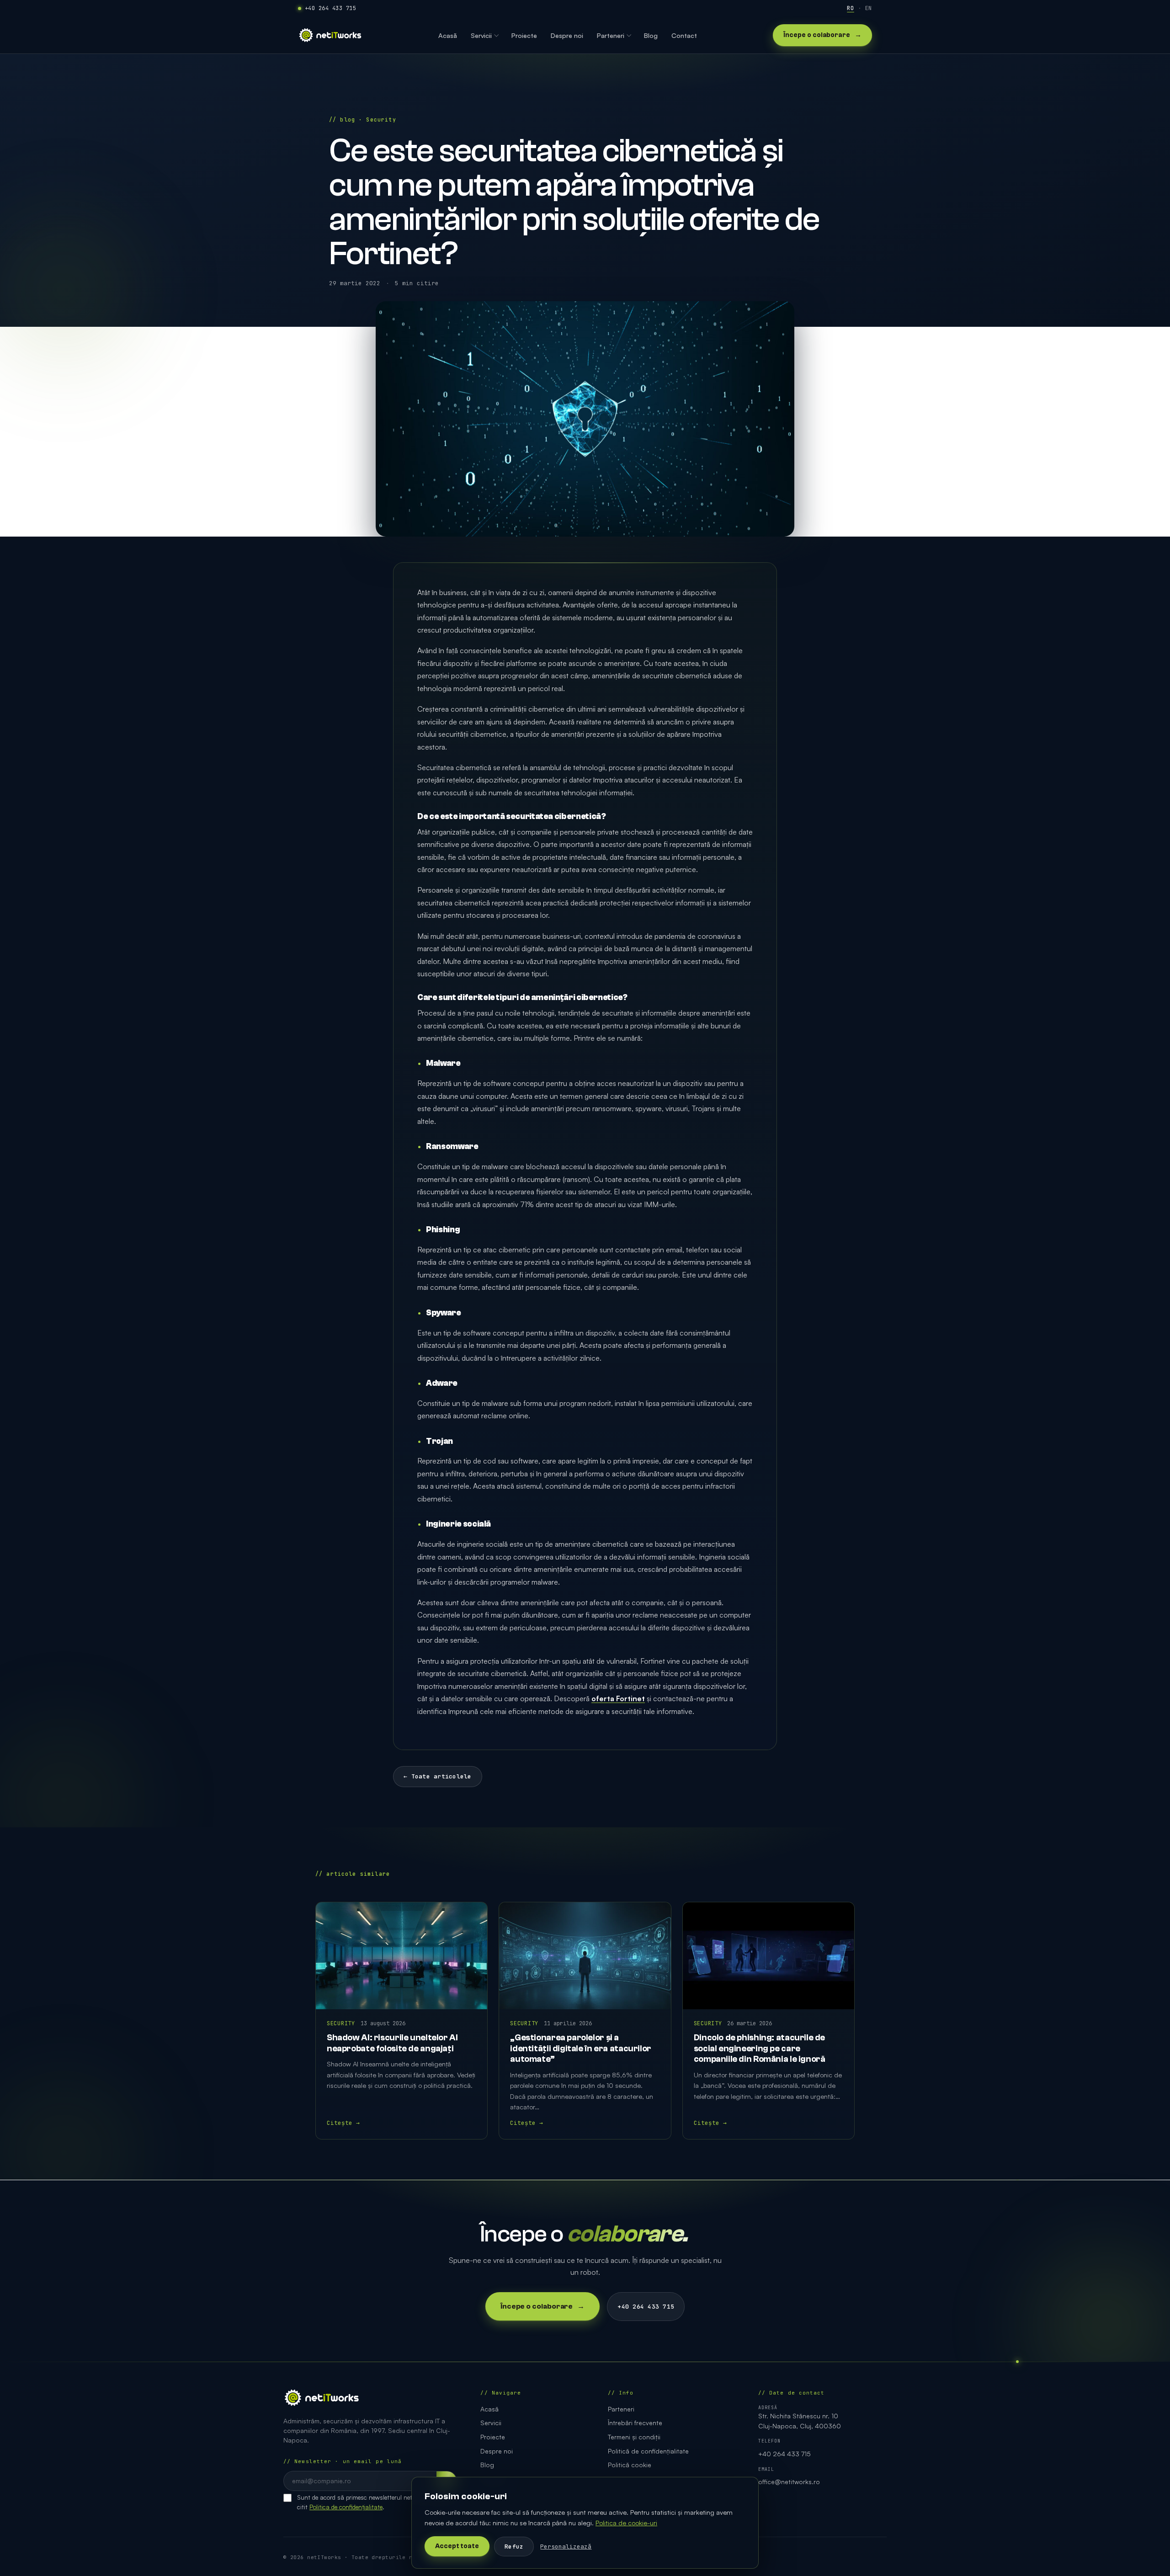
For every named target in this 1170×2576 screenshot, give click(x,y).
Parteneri (621, 2409)
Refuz (514, 2547)
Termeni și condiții (634, 2437)
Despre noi (497, 2451)
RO (850, 8)
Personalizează (566, 2547)
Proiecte (493, 2437)
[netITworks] (330, 35)
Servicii (491, 2423)
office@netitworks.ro (789, 2482)
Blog (487, 2465)
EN (869, 8)
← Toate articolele (438, 1776)
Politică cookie (630, 2465)
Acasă (489, 2409)
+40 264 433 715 (330, 8)
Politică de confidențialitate (648, 2451)
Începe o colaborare (822, 35)
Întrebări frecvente (635, 2423)
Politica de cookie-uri (626, 2523)
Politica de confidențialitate (346, 2507)
